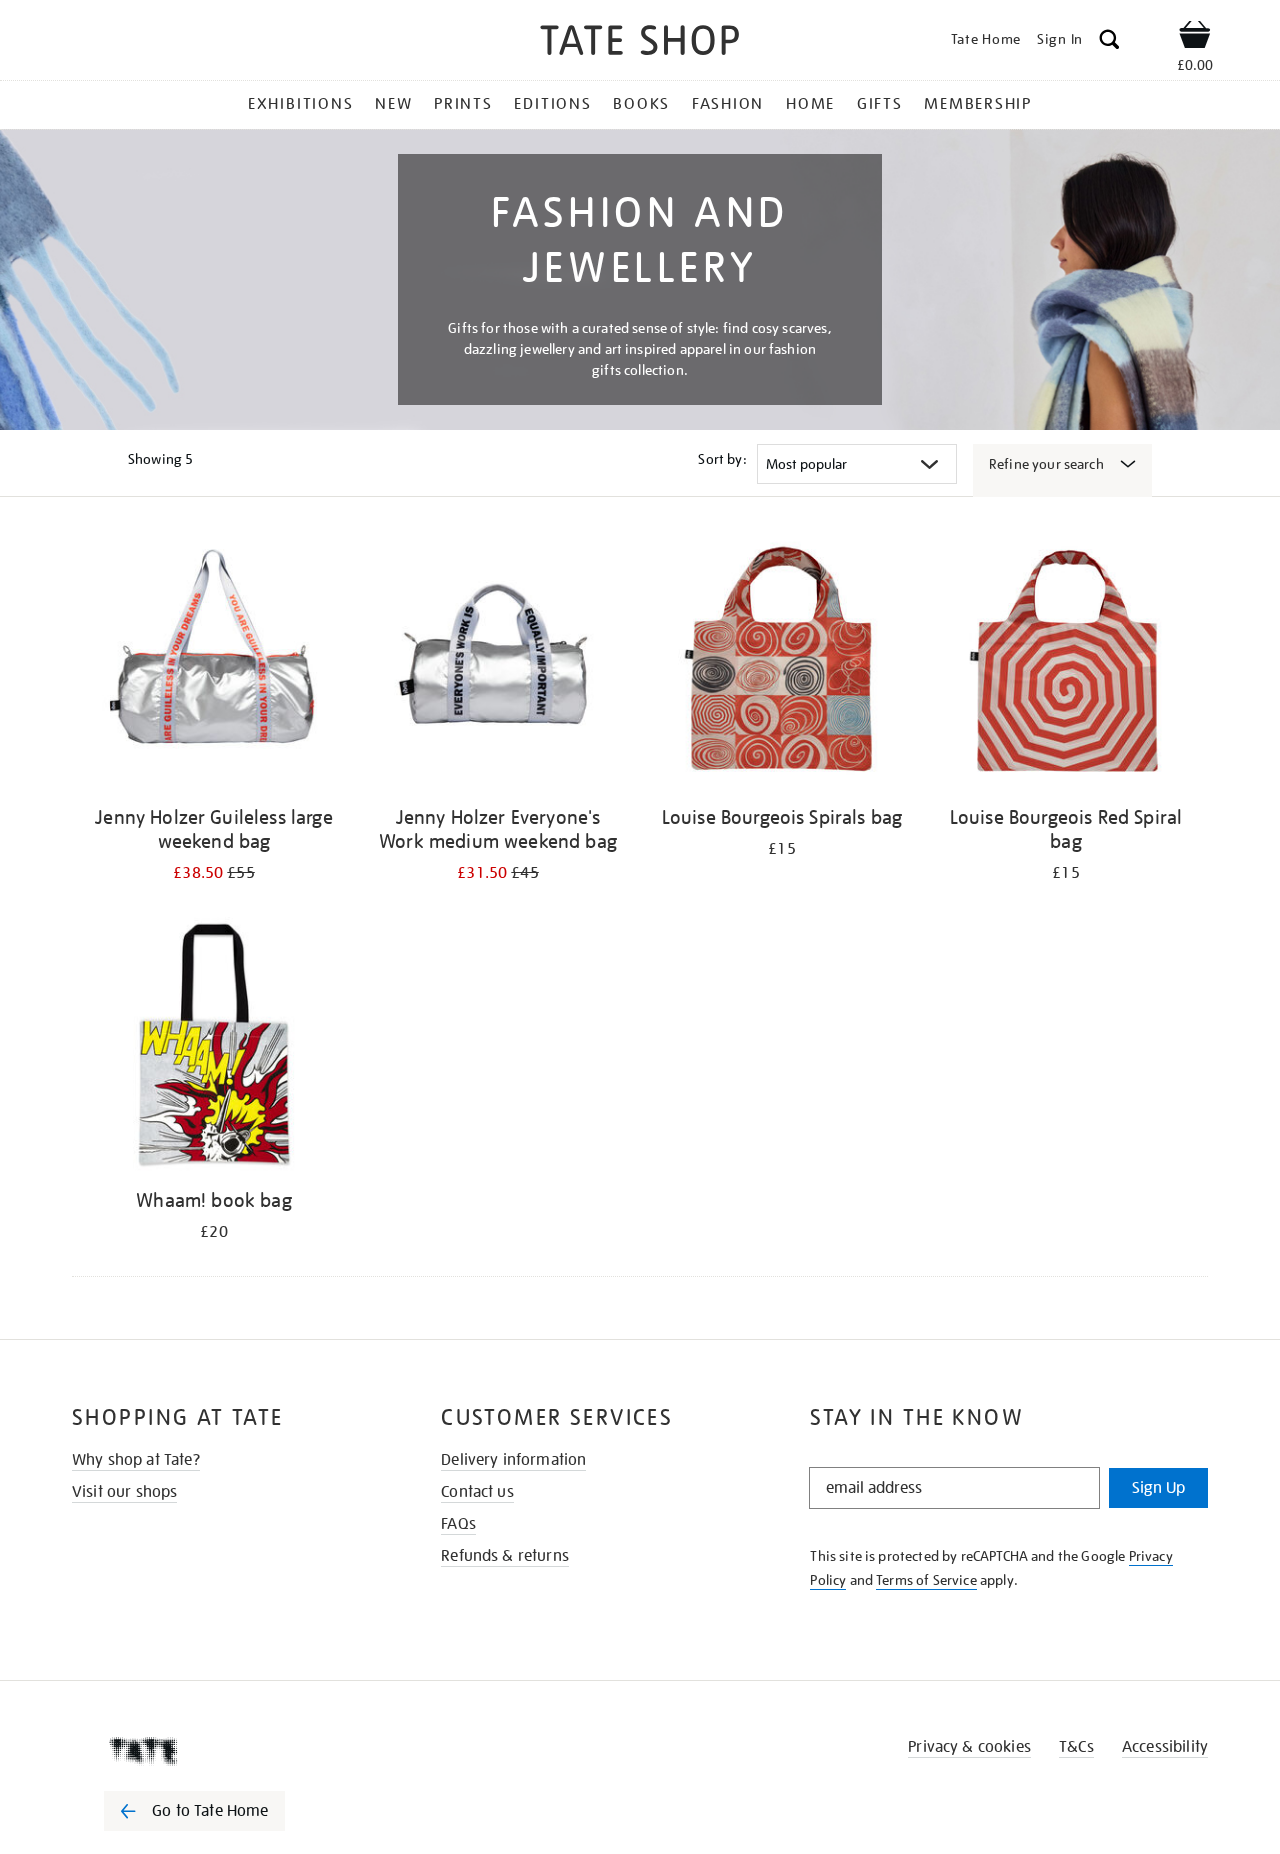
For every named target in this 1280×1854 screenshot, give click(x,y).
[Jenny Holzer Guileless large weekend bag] (214, 664)
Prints (463, 104)
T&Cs (1076, 1747)
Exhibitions (300, 104)
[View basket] (1195, 38)
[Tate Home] (230, 1751)
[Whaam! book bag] (214, 1047)
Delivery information (513, 1460)
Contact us (477, 1492)
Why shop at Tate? (136, 1460)
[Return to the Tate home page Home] (640, 43)
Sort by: (722, 459)
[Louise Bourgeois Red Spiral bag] (1066, 664)
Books (641, 104)
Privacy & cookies (969, 1747)
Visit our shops (124, 1492)
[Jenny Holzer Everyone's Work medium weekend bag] (498, 664)
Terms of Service (926, 1580)
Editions (552, 104)
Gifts (880, 104)
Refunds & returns (505, 1556)
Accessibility (1165, 1747)
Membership (978, 104)
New (393, 104)
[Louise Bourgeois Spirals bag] (782, 664)
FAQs (458, 1524)
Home (810, 104)
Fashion (728, 104)
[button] (1109, 42)
